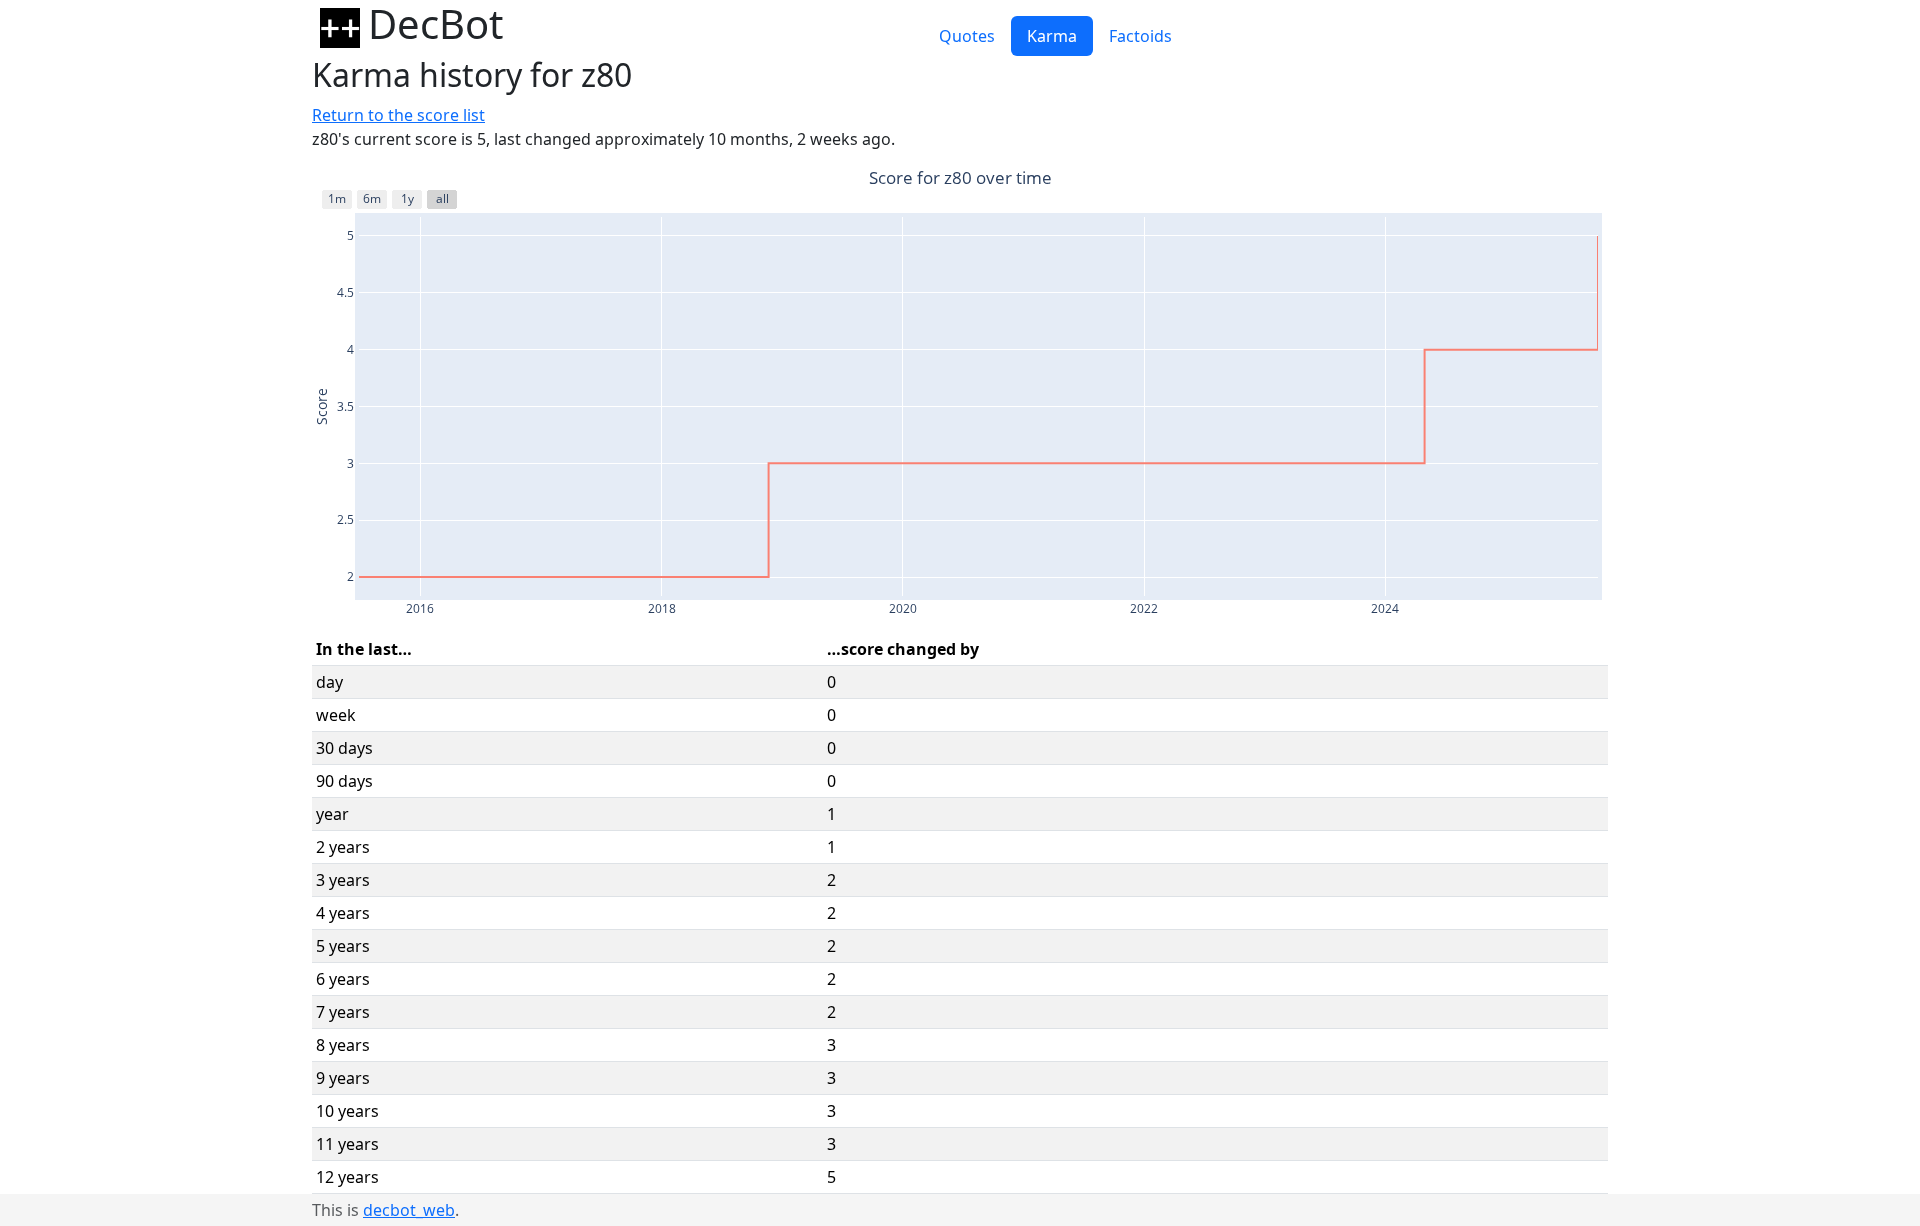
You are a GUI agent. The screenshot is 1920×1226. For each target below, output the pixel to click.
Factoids (1140, 36)
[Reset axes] (1594, 180)
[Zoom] (1466, 180)
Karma (1052, 36)
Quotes (967, 36)
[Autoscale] (1570, 180)
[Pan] (1490, 180)
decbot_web (409, 1210)
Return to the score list (398, 115)
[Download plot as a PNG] (1434, 180)
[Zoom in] (1522, 180)
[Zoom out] (1546, 180)
